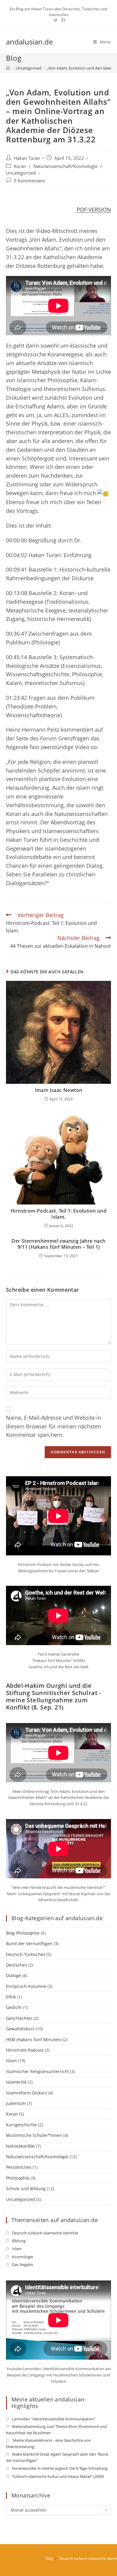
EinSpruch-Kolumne (26, 1986)
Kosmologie (22, 2257)
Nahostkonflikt (20, 2146)
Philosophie (18, 2178)
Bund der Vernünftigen (29, 1944)
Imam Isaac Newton (59, 1090)
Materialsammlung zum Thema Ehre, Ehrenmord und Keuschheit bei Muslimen (56, 2430)
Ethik (11, 1997)
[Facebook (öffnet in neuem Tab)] (62, 20)
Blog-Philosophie (23, 1933)
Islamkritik (16, 2082)
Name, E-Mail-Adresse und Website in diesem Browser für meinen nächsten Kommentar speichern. (54, 1426)
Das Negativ (23, 2264)
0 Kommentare (29, 181)
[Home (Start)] (8, 68)
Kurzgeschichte (21, 2125)
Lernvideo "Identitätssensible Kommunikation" (54, 2419)
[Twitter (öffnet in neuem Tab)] (55, 20)
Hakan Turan (27, 158)
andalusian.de (29, 42)
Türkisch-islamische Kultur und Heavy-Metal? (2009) (58, 2476)
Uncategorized (21, 173)
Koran (20, 166)
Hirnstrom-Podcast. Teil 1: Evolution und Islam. (58, 1214)
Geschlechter (19, 2018)
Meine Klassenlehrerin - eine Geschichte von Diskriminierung (48, 2443)
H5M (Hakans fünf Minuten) (34, 2040)
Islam (11, 2061)
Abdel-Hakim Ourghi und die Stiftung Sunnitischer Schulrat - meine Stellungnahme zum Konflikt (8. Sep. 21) (54, 1696)
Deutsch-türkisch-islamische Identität (45, 2233)
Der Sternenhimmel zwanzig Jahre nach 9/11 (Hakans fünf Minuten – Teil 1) (58, 1244)
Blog (49, 2558)
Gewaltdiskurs (20, 2029)
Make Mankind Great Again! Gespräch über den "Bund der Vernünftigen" (57, 2457)
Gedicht (14, 2007)
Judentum (16, 2103)
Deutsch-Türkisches (26, 1954)
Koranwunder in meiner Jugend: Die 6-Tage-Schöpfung (60, 2468)
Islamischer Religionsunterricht (37, 2071)
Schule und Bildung (26, 2189)
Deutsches (16, 1965)
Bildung (19, 2241)
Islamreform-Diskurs (27, 2093)
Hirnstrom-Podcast (25, 2050)
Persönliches (19, 2167)
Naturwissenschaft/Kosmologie (65, 166)
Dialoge (13, 1975)
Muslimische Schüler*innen (34, 2135)
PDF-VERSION (93, 209)
